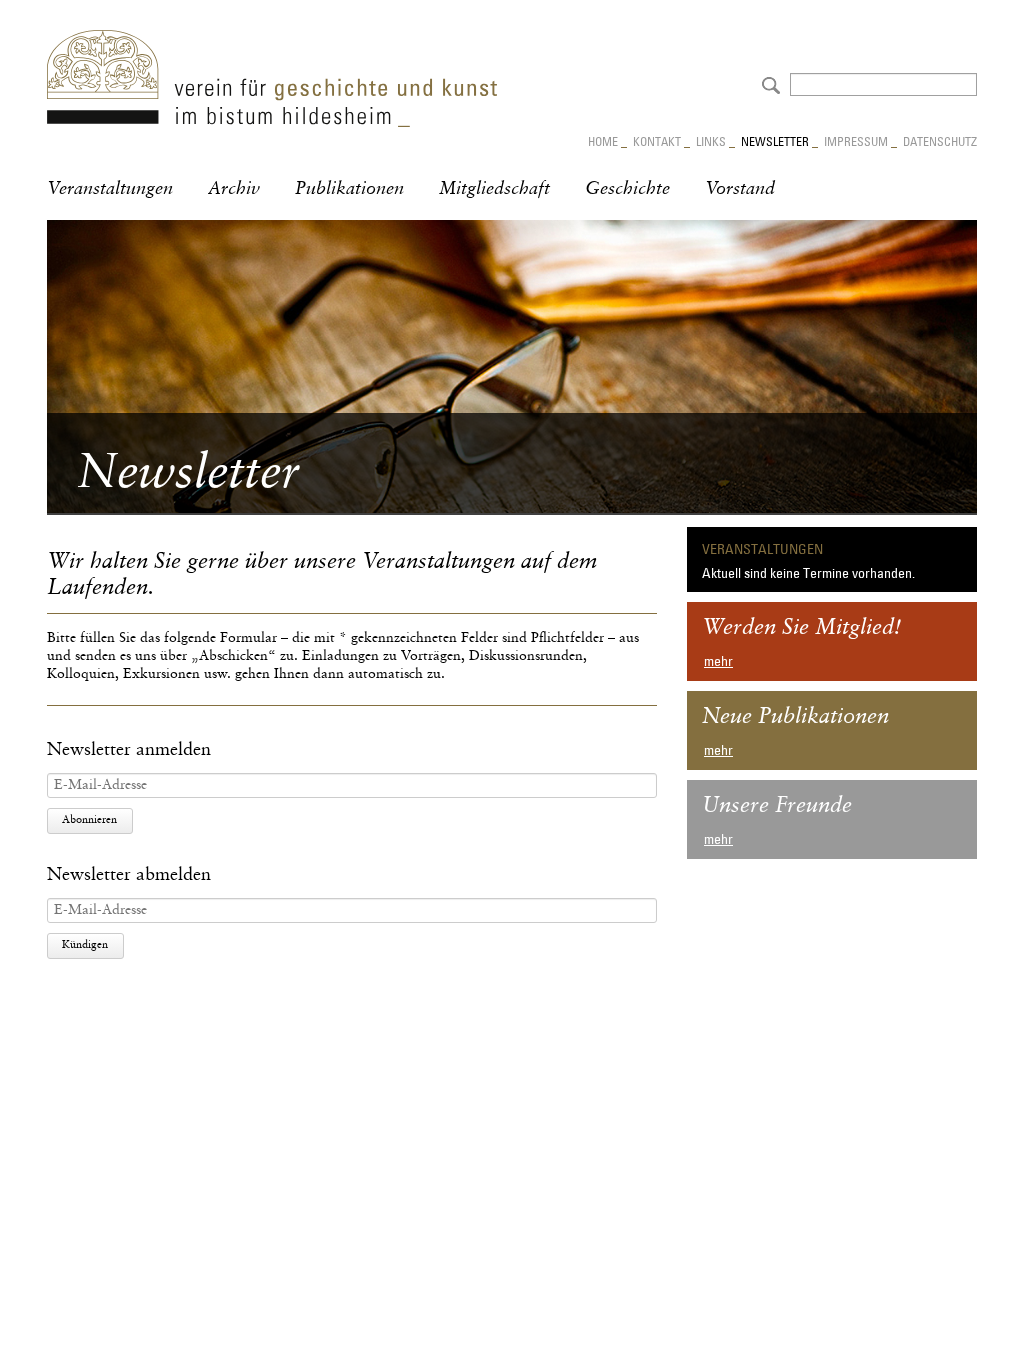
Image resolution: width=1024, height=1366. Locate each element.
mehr (718, 661)
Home (603, 141)
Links (711, 141)
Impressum (856, 141)
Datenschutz (940, 141)
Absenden (768, 83)
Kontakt (657, 141)
